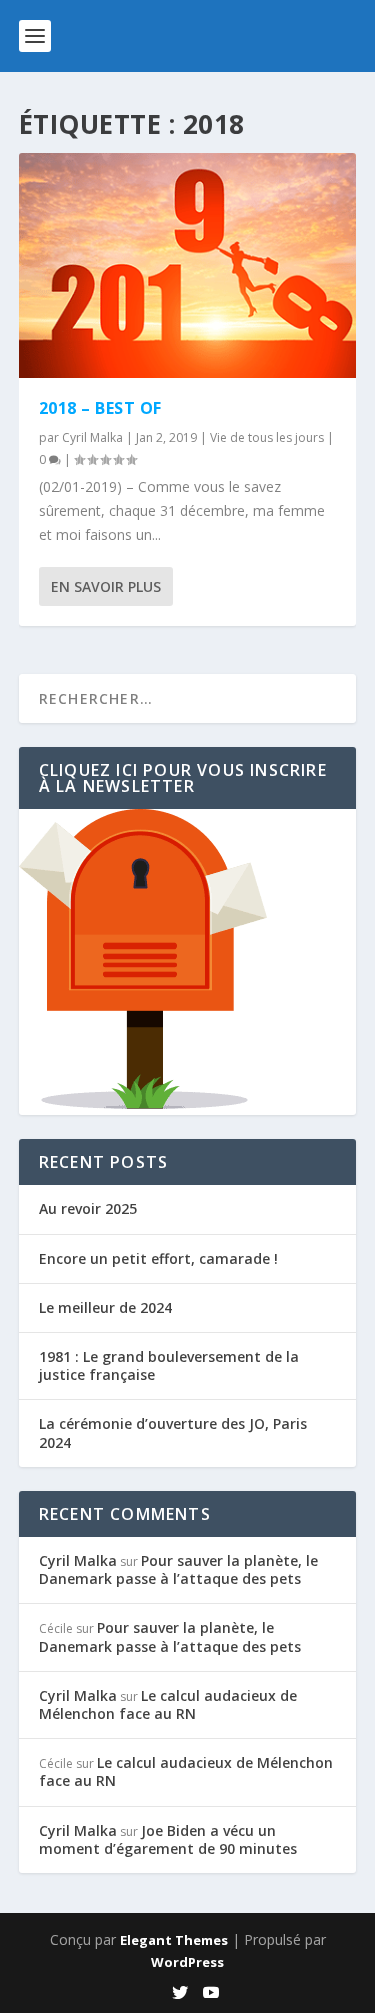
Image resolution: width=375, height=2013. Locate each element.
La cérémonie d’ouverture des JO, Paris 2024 (173, 1432)
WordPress (187, 1962)
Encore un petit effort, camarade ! (158, 1258)
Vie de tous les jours (267, 437)
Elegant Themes (174, 1940)
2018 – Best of (100, 408)
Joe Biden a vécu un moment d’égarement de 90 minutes (168, 1839)
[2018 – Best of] (188, 265)
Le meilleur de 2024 (105, 1307)
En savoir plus (106, 586)
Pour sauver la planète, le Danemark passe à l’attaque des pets (178, 1569)
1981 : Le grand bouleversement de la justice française (169, 1365)
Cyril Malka (92, 437)
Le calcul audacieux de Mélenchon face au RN (168, 1704)
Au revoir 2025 (88, 1208)
